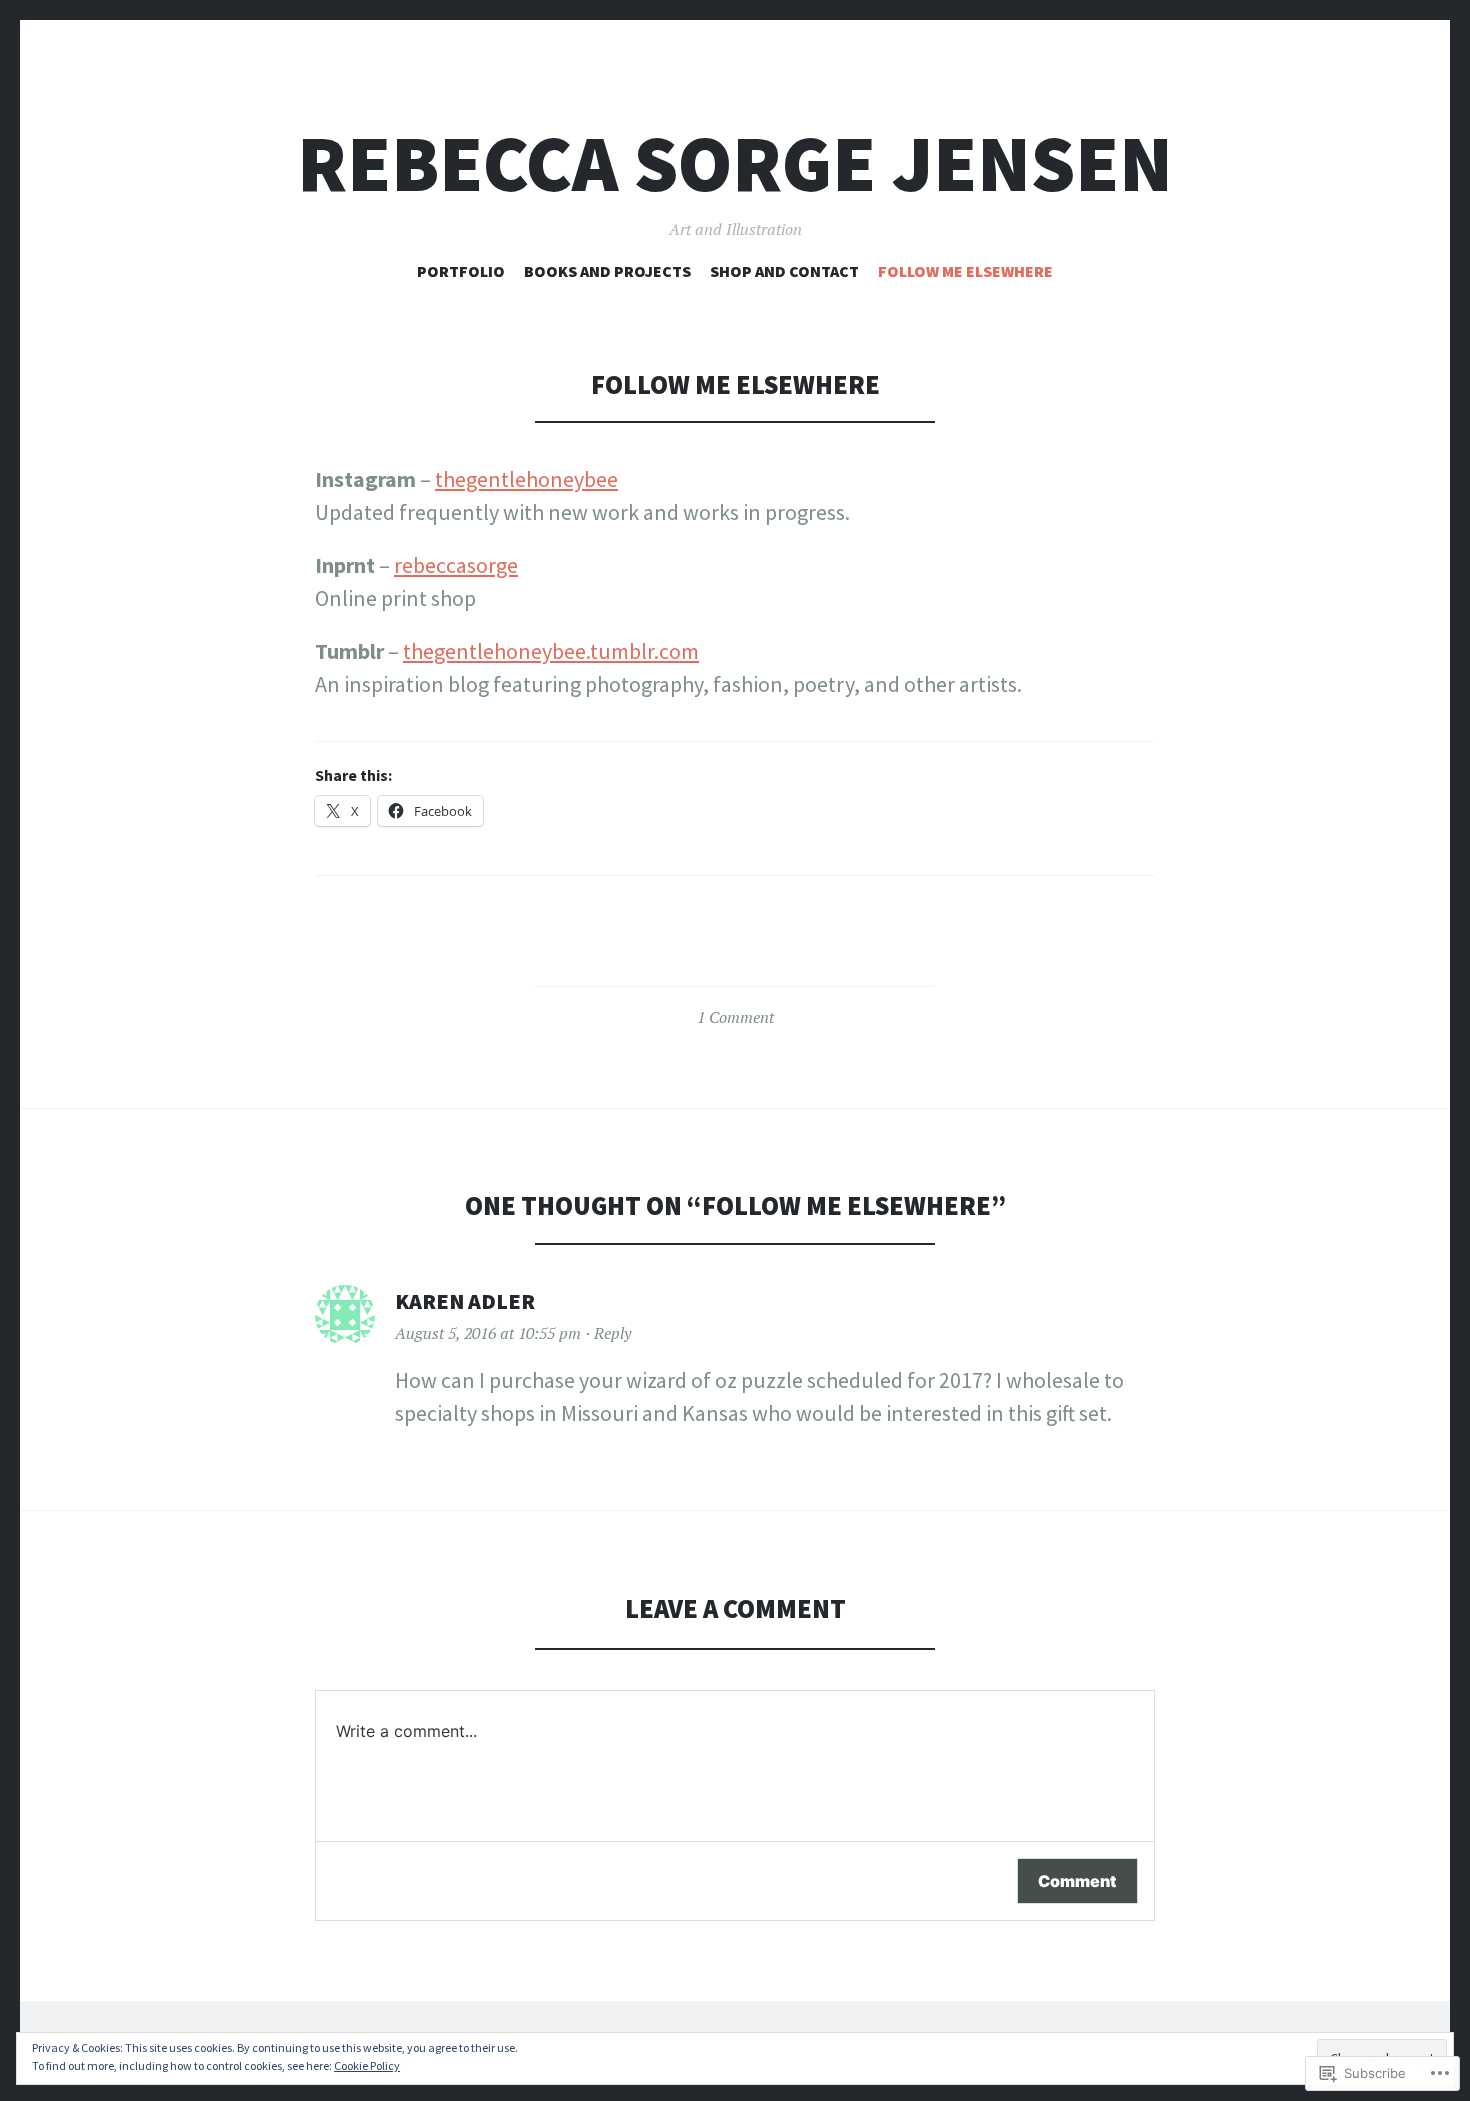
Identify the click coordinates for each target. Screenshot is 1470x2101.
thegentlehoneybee (526, 479)
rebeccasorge (456, 565)
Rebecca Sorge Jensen (735, 163)
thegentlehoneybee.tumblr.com (551, 651)
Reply (612, 1333)
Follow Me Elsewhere (965, 271)
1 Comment (735, 1017)
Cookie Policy (367, 2065)
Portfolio (461, 271)
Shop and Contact (784, 271)
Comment (1077, 1881)
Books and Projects (607, 271)
